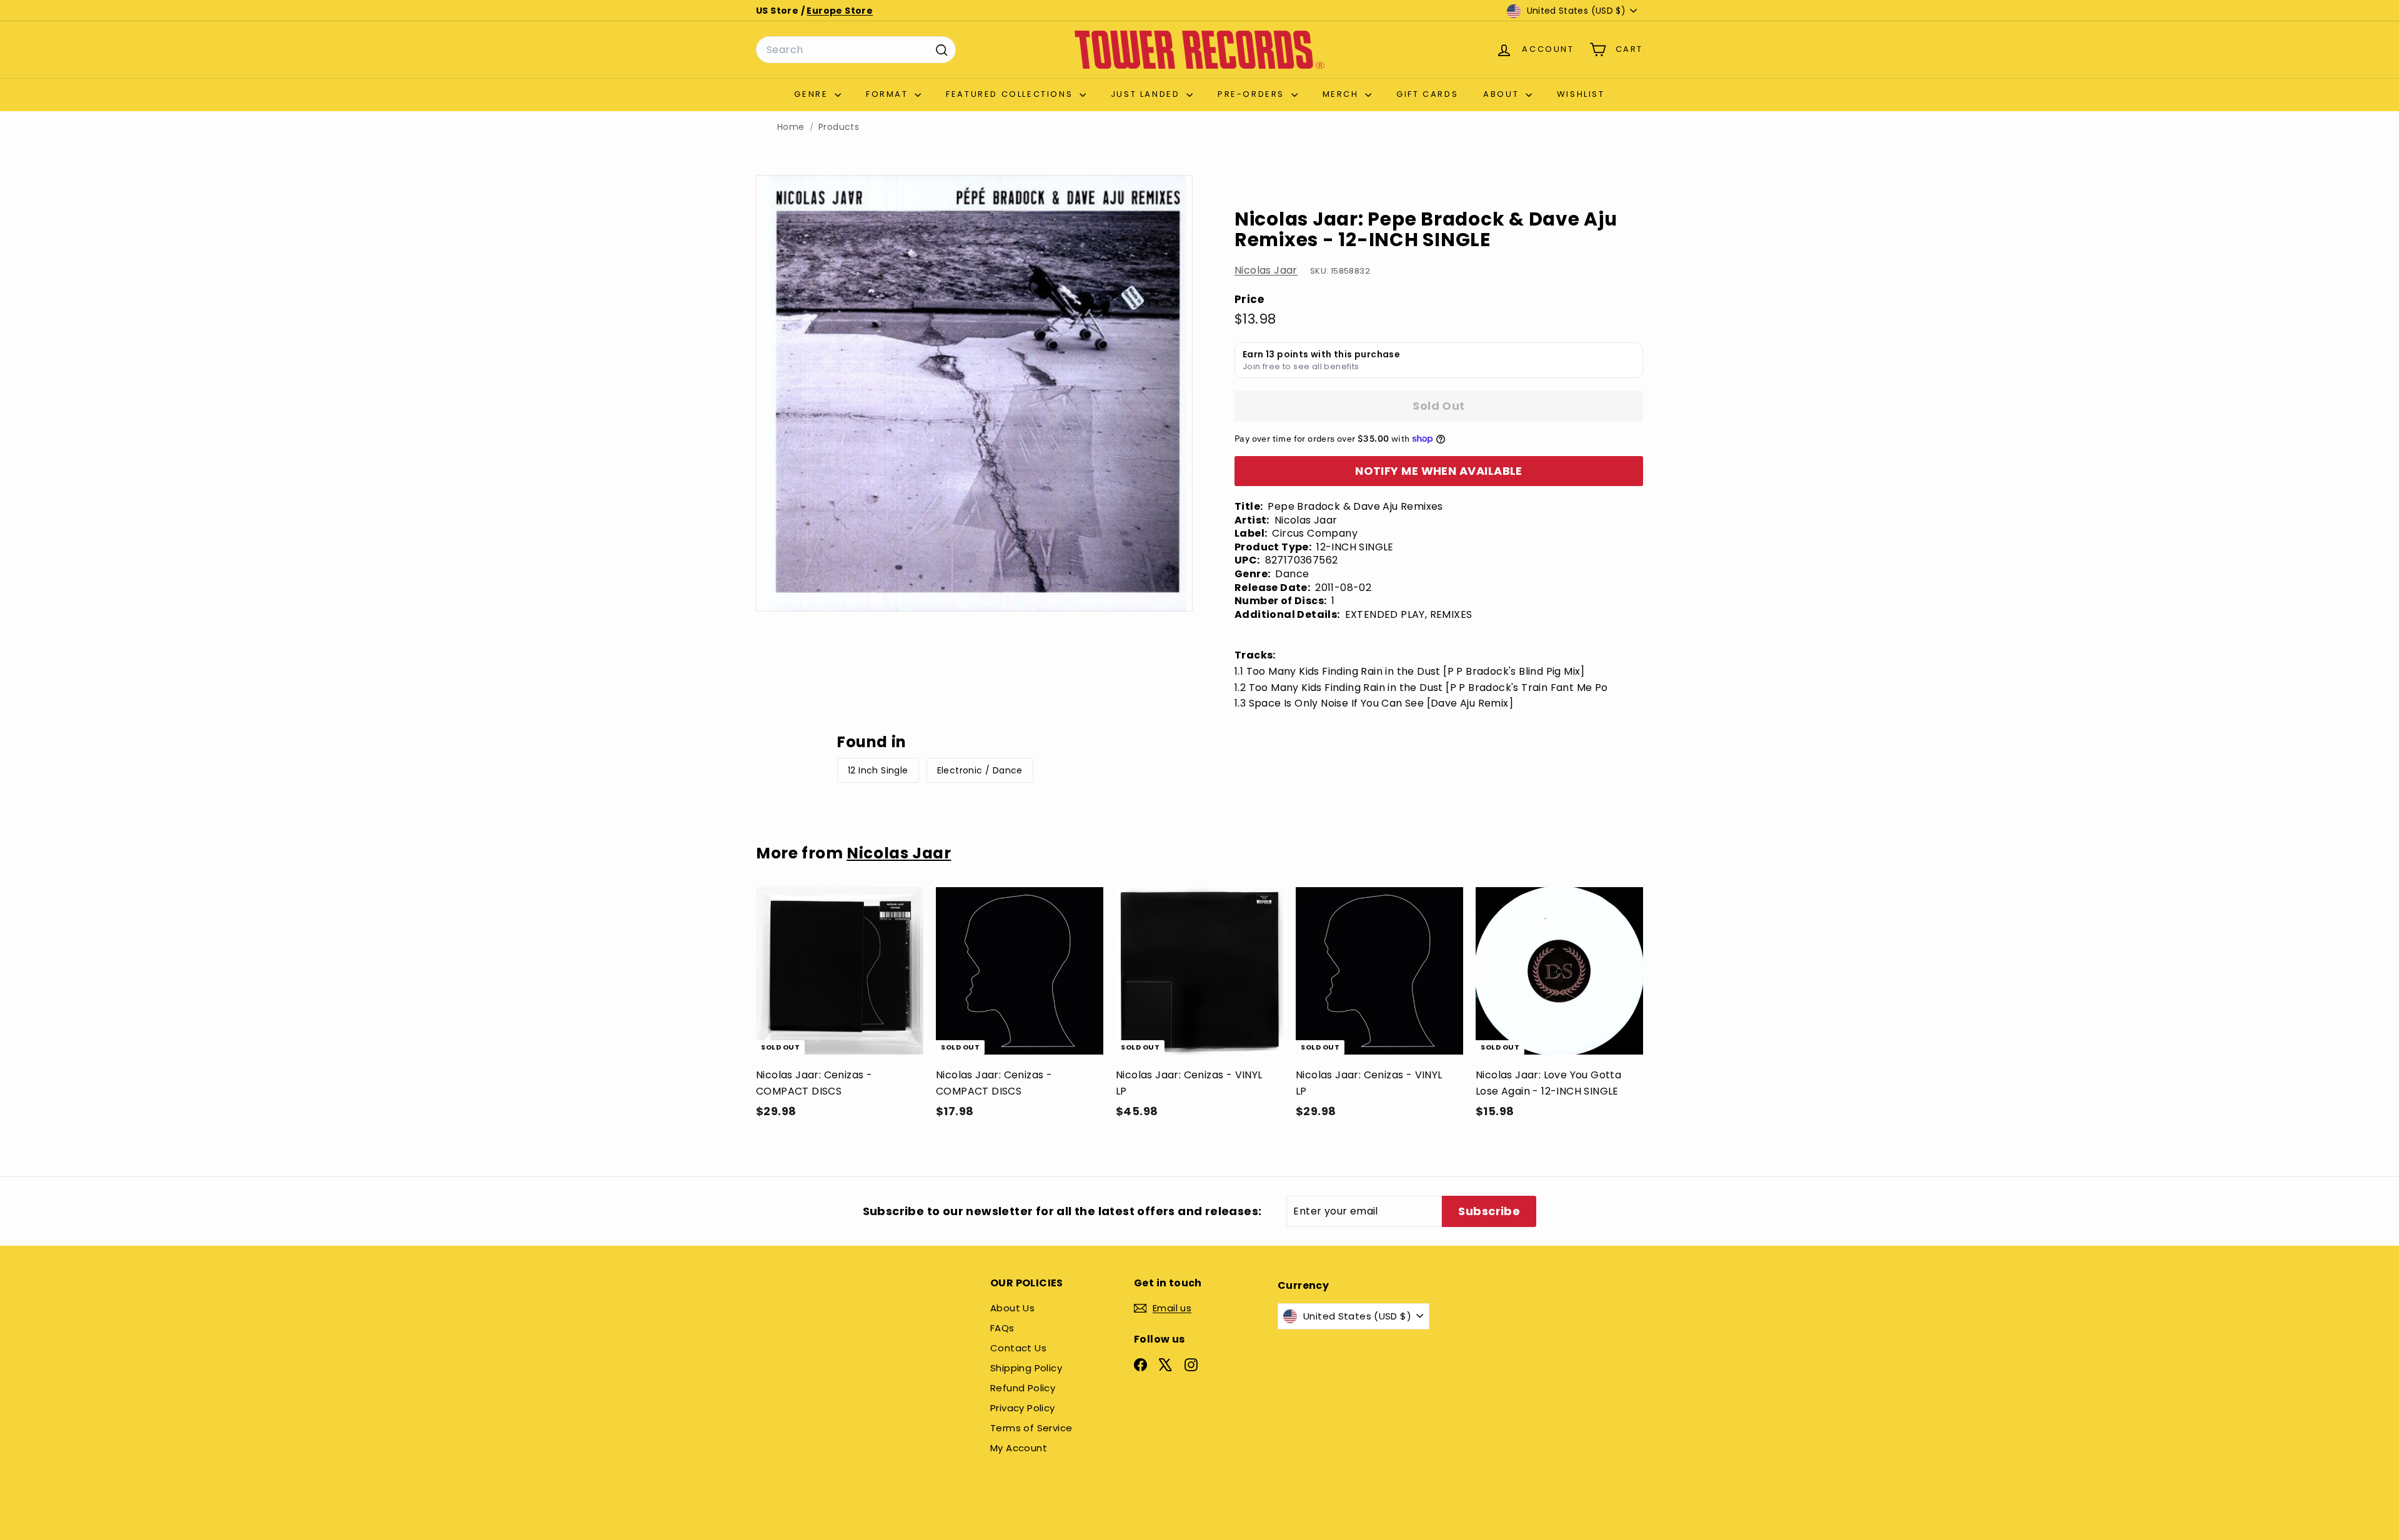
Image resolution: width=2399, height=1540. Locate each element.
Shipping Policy (1026, 1368)
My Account (1019, 1448)
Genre (813, 94)
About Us (1012, 1308)
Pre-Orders (1253, 94)
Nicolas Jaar (1266, 270)
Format (889, 94)
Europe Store (840, 11)
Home (791, 127)
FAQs (1002, 1328)
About (1503, 94)
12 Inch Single (878, 770)
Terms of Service (1031, 1428)
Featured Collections (1011, 94)
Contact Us (1018, 1348)
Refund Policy (1023, 1388)
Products (839, 127)
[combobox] (856, 50)
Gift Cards (1427, 94)
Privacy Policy (1023, 1408)
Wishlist (1581, 94)
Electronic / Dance (980, 770)
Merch (1343, 94)
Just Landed (1147, 94)
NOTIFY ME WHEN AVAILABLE (1439, 471)
